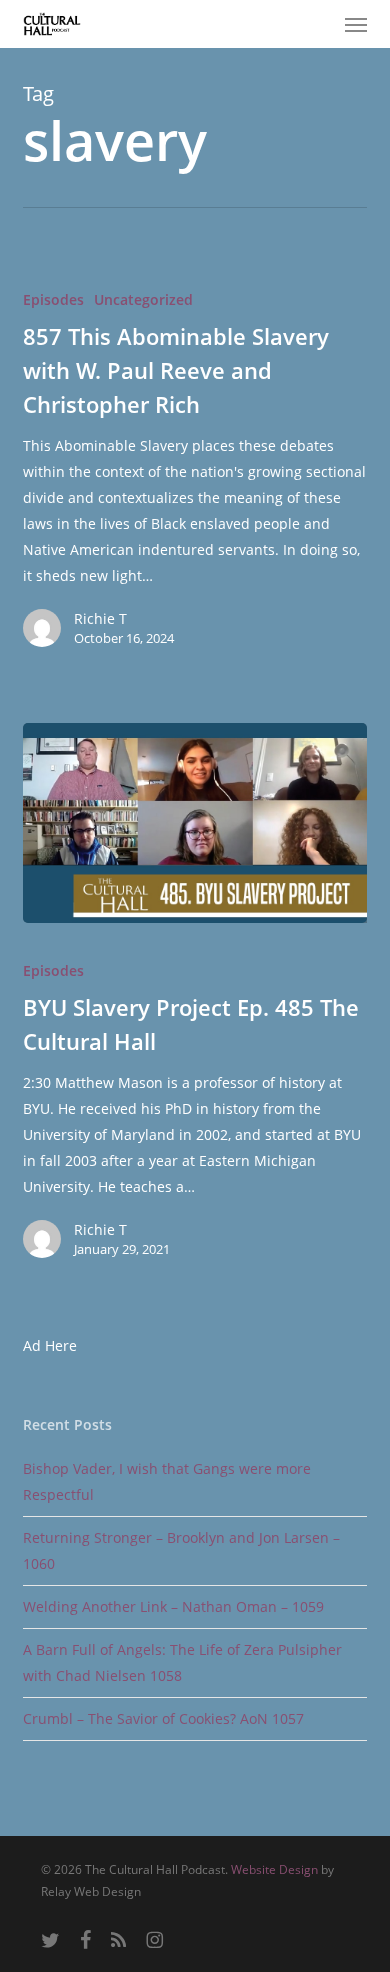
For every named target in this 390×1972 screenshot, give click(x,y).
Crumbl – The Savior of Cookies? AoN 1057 (163, 1718)
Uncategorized (143, 299)
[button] (356, 24)
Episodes (53, 299)
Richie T (100, 618)
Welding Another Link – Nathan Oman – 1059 (173, 1606)
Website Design (274, 1869)
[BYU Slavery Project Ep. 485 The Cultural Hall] (194, 823)
